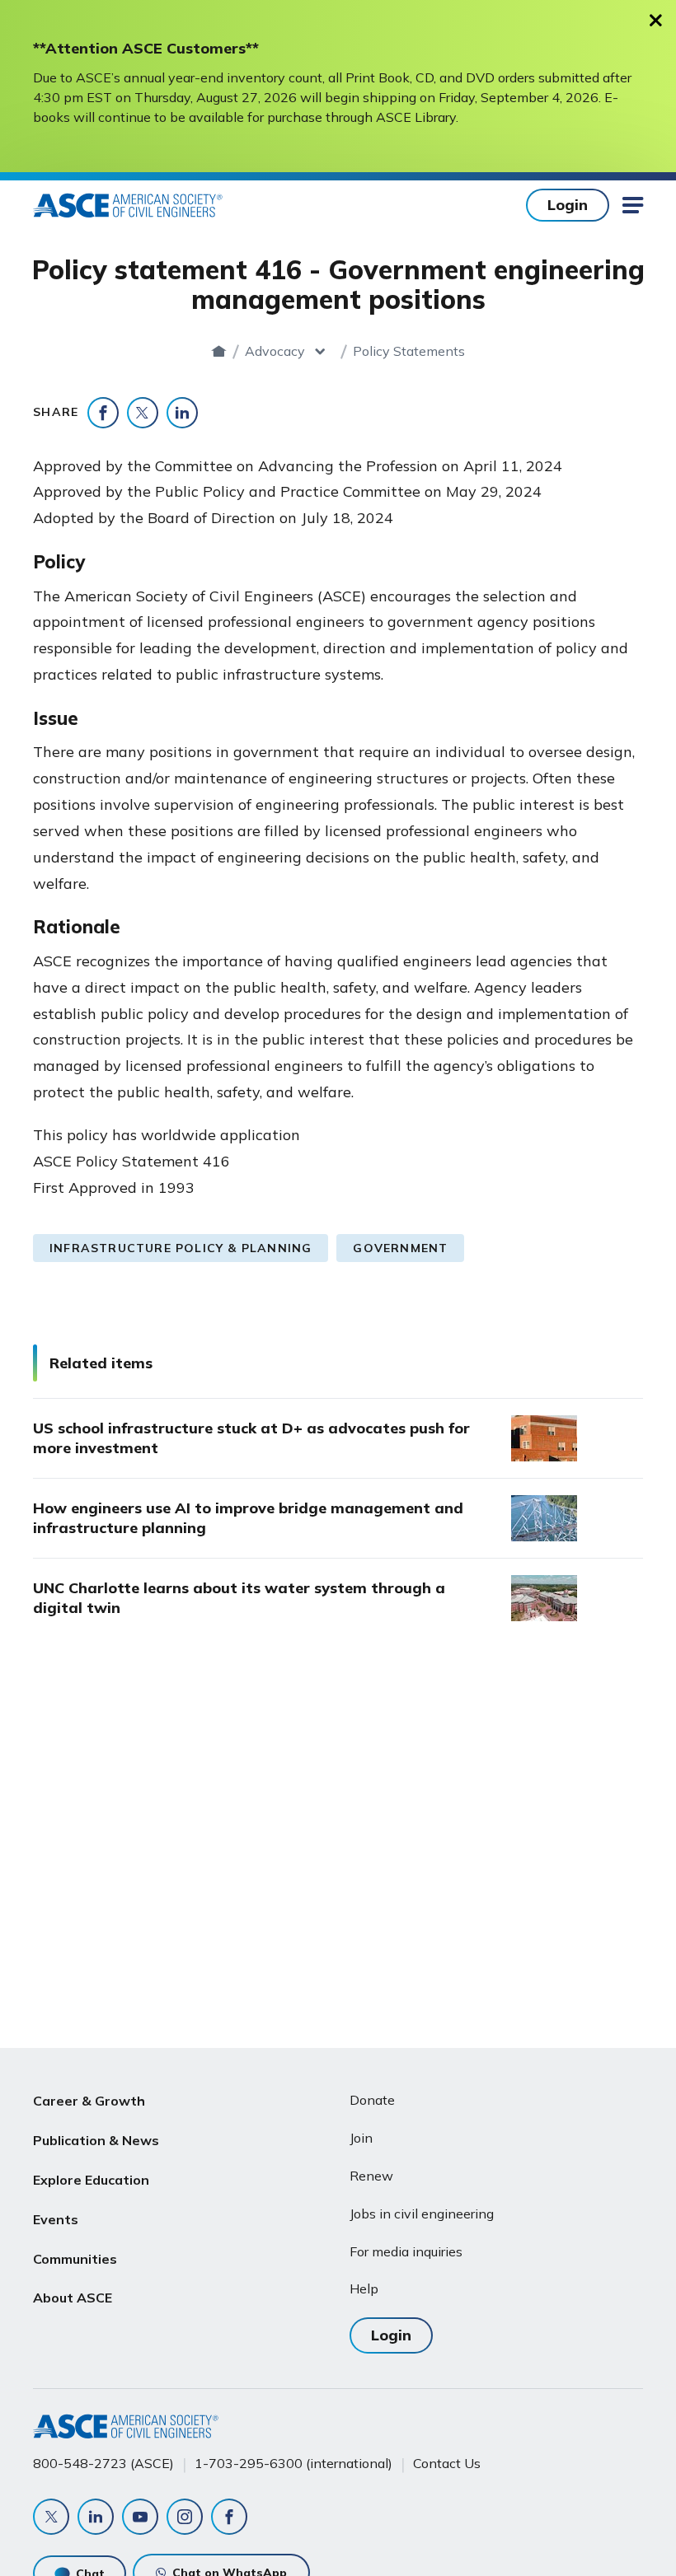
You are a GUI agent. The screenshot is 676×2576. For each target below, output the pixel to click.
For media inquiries (406, 2251)
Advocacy (275, 351)
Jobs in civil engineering (422, 2214)
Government (400, 1248)
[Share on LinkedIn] (182, 413)
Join (361, 2138)
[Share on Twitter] (143, 413)
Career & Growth (89, 2101)
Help (364, 2288)
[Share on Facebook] (103, 413)
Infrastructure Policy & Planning (181, 1248)
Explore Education (91, 2180)
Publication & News (96, 2140)
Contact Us (447, 2463)
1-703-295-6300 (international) (293, 2463)
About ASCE (73, 2298)
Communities (75, 2259)
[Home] (219, 351)
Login (568, 205)
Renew (371, 2176)
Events (56, 2219)
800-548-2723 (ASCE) (103, 2463)
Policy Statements (409, 351)
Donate (372, 2100)
